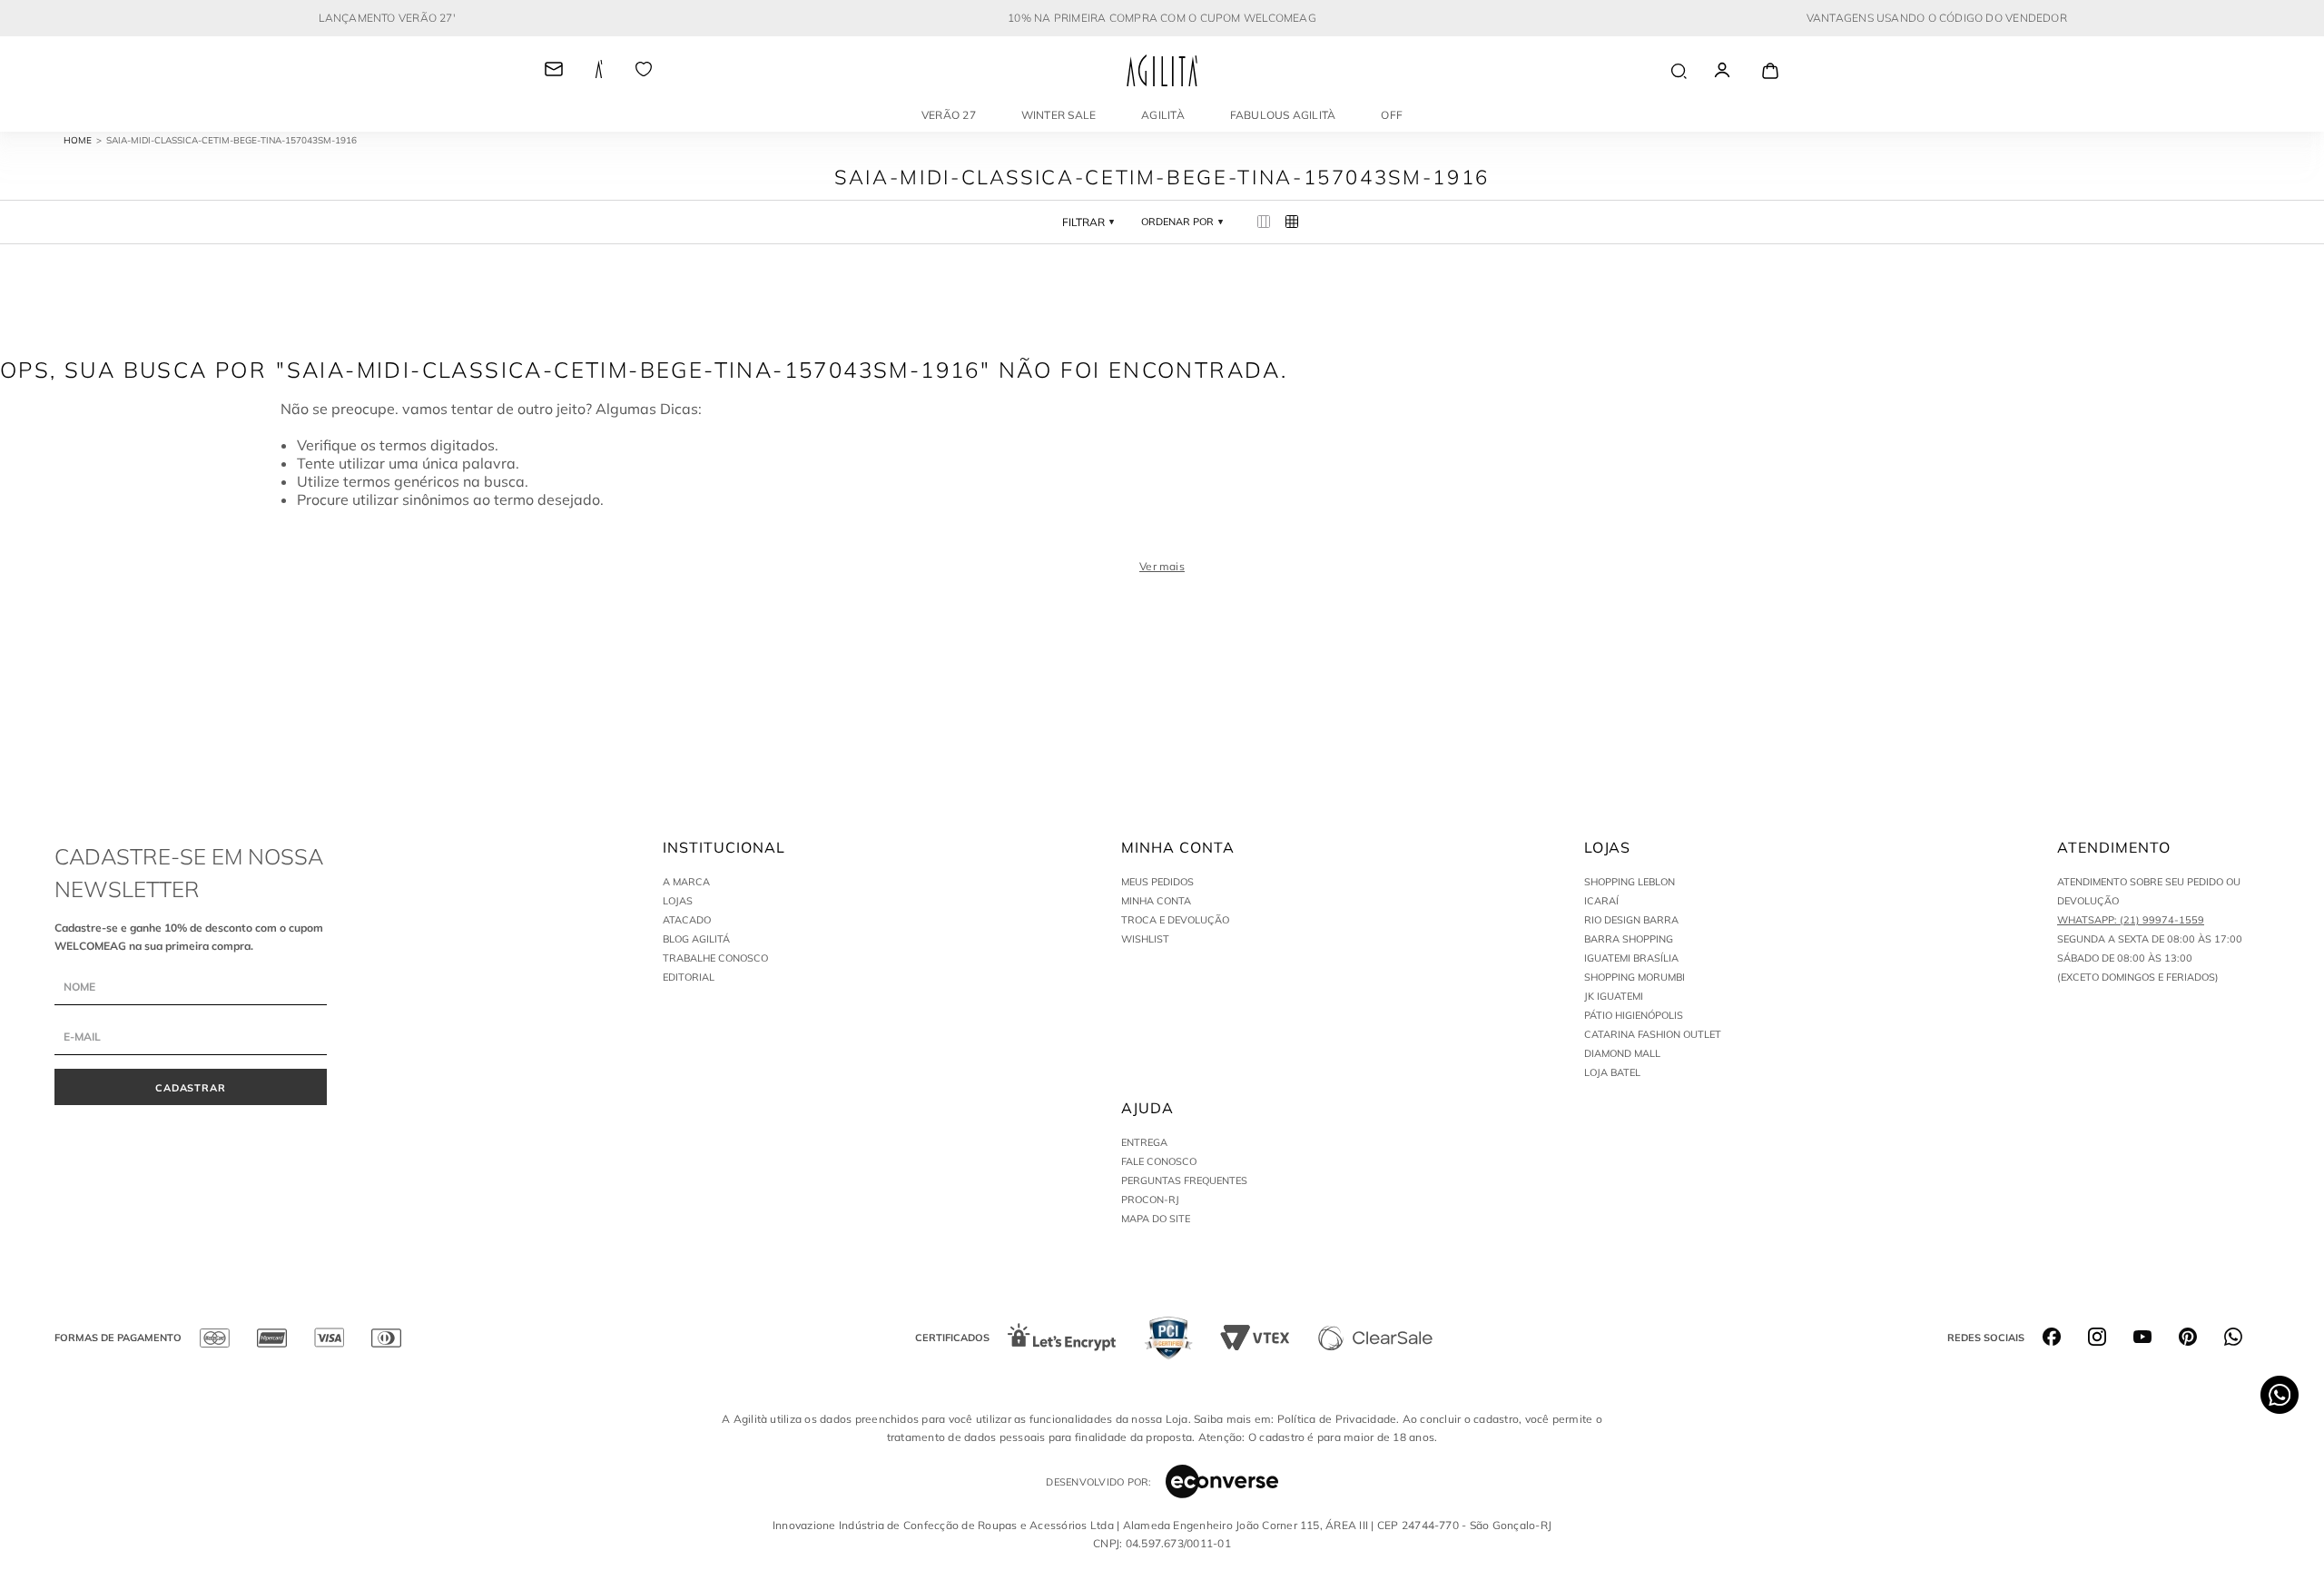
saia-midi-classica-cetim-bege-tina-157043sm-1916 (231, 140)
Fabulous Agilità (1283, 115)
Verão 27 (949, 115)
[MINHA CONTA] (1738, 71)
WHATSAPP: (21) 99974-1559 (2131, 920)
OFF (1392, 115)
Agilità (1163, 115)
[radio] (1264, 222)
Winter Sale (1059, 115)
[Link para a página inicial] (85, 141)
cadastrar (191, 1088)
